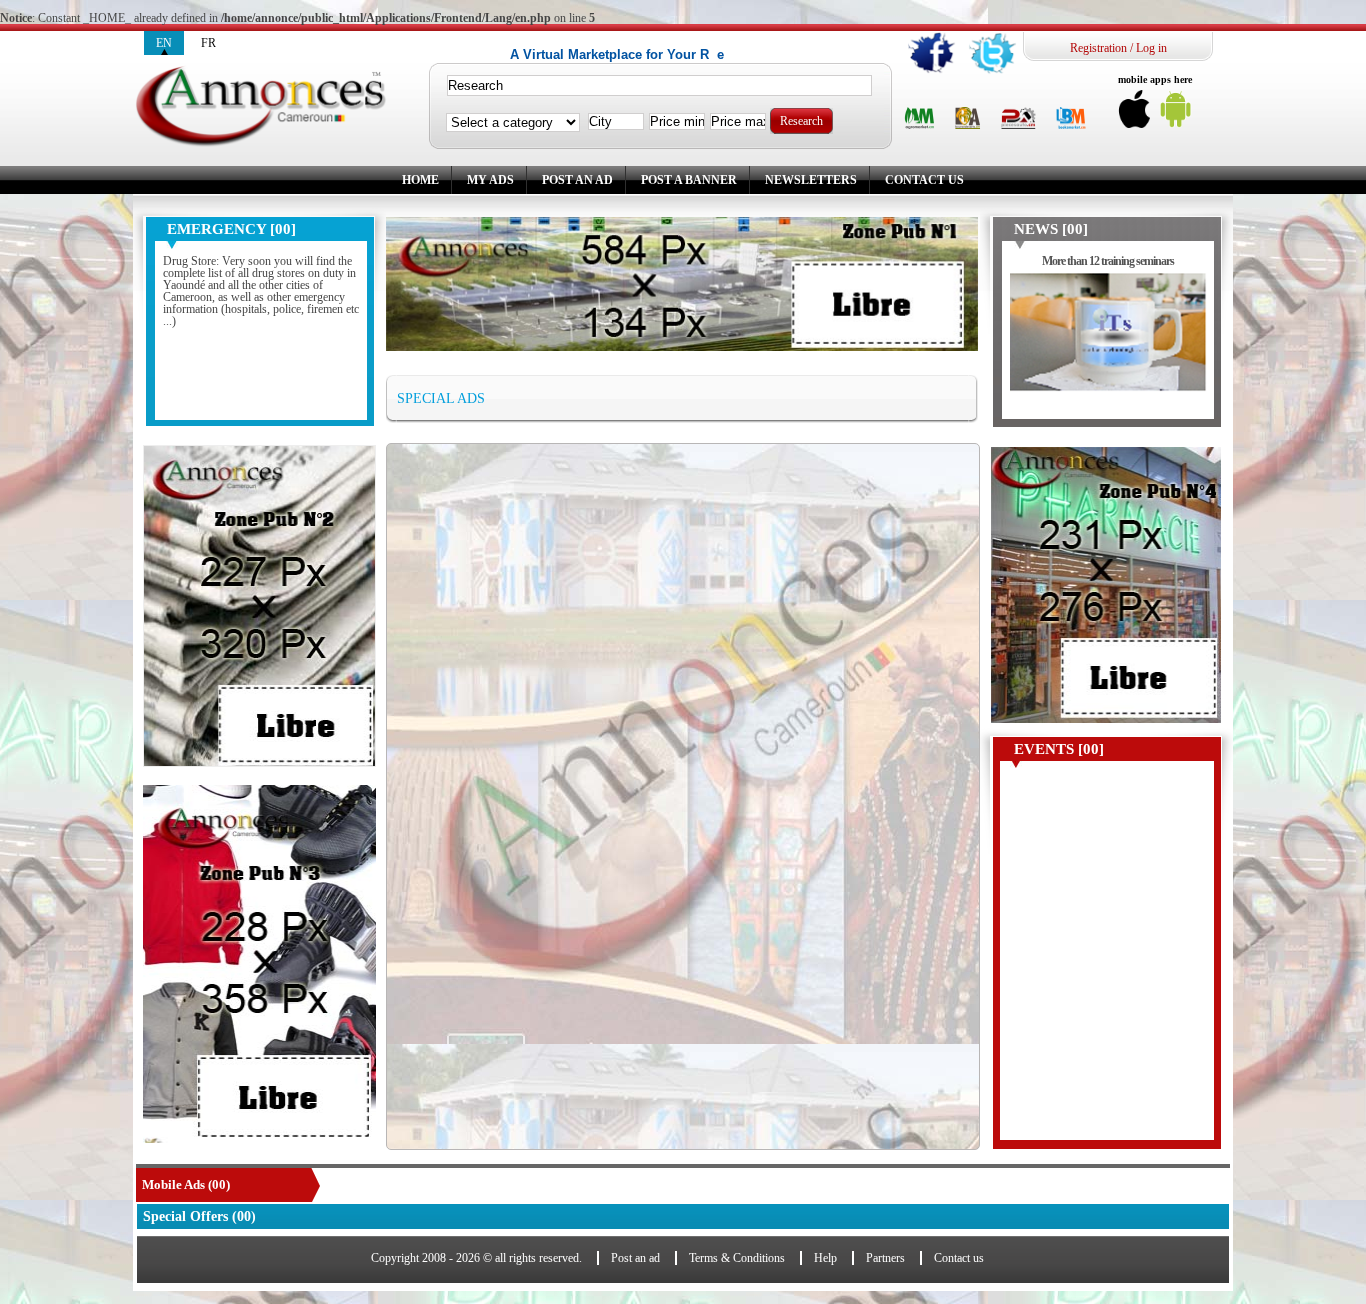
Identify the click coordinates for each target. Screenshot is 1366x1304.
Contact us (924, 180)
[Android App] (1176, 114)
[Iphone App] (1135, 114)
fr (208, 43)
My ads (490, 180)
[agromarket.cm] (919, 118)
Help (825, 1258)
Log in (1151, 48)
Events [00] (1059, 749)
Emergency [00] (231, 229)
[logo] (260, 107)
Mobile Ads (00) (186, 1184)
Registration (1098, 48)
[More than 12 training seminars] (1108, 341)
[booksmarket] (1071, 118)
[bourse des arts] (968, 118)
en (164, 43)
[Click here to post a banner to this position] (259, 606)
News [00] (1051, 229)
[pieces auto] (1018, 118)
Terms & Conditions (737, 1258)
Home (420, 180)
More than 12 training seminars (1108, 261)
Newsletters (811, 180)
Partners (885, 1258)
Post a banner (689, 180)
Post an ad (577, 180)
